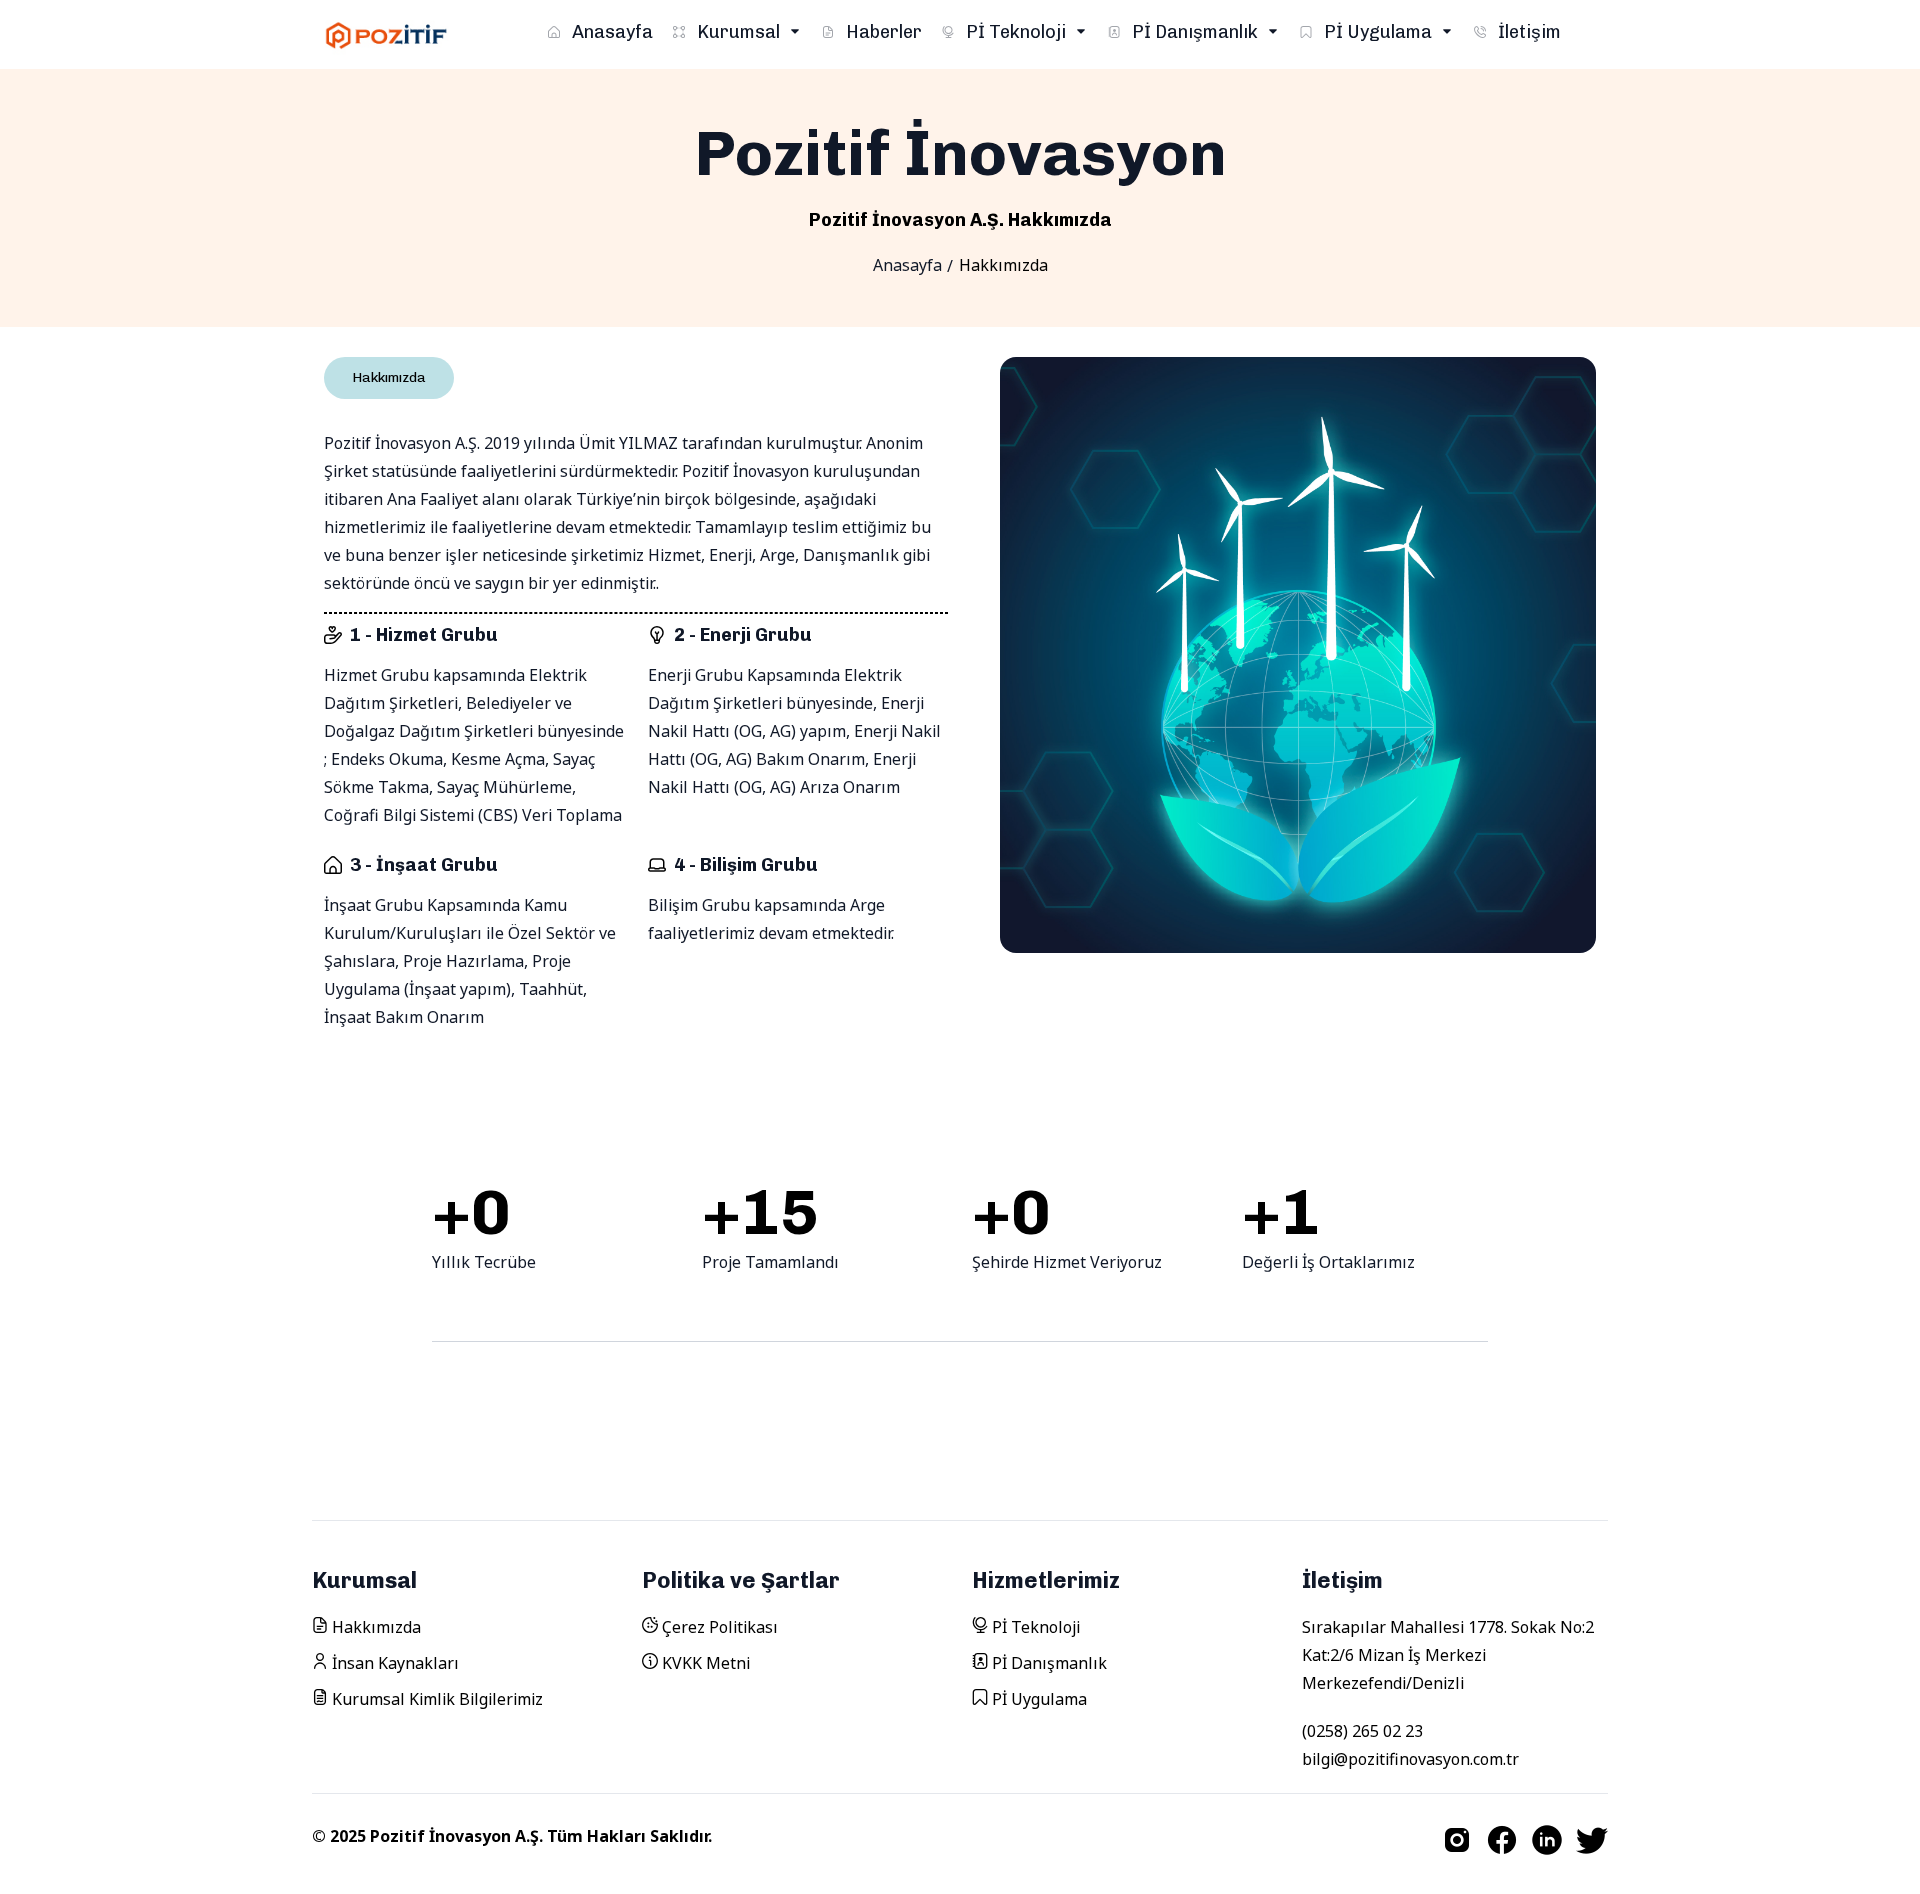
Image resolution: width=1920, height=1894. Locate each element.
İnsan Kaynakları (393, 1663)
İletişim (1527, 32)
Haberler (882, 32)
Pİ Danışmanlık (1195, 32)
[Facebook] (1502, 1840)
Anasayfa (610, 32)
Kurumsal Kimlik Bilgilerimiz (435, 1699)
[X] (1592, 1840)
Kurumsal (738, 32)
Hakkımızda (374, 1627)
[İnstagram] (1457, 1840)
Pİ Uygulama (1378, 32)
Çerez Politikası (718, 1627)
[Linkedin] (1547, 1840)
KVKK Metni (704, 1663)
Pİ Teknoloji (1016, 32)
